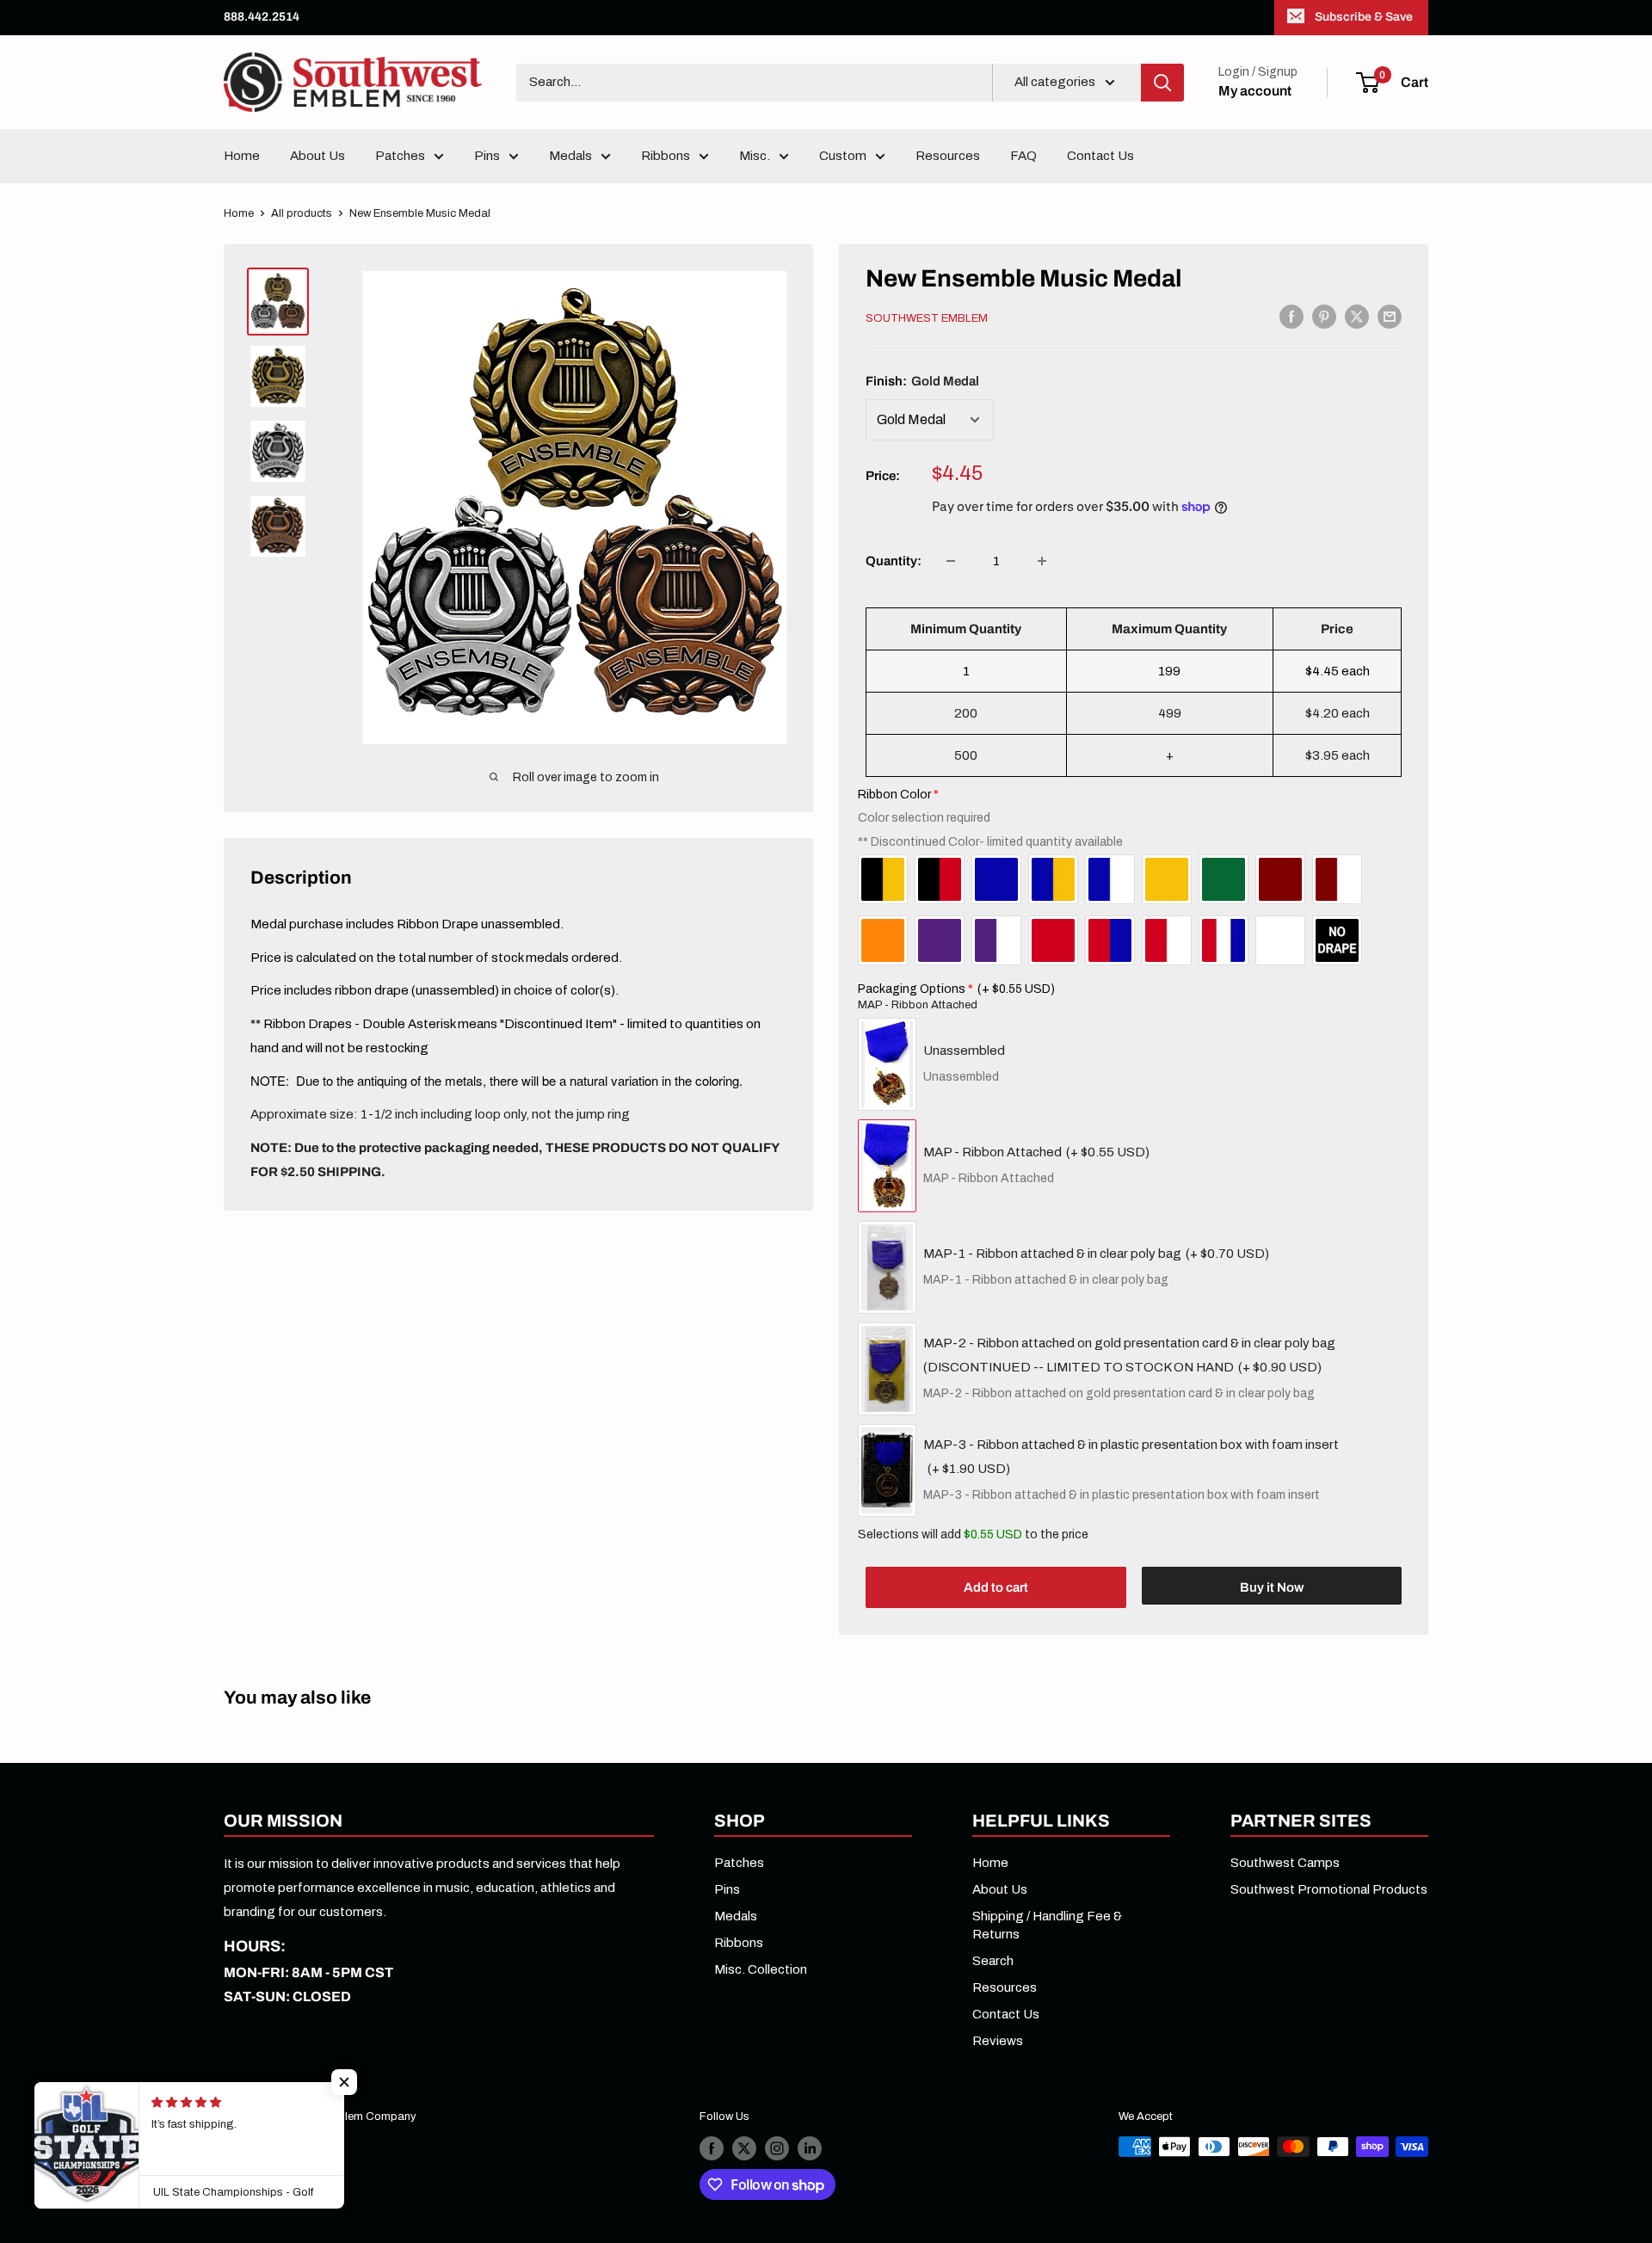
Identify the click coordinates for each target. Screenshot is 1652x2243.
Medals (570, 156)
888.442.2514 (262, 17)
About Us (317, 156)
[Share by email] (1390, 316)
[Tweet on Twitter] (1357, 316)
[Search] (1162, 83)
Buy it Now (1272, 1587)
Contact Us (1100, 156)
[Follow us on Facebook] (712, 2148)
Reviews (998, 2041)
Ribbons (666, 156)
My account (1255, 91)
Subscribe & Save (1364, 17)
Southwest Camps (1285, 1863)
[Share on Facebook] (1291, 316)
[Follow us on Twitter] (744, 2148)
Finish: (922, 381)
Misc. (755, 156)
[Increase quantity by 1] (1042, 561)
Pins (487, 156)
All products (302, 213)
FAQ (1023, 156)
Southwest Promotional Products (1329, 1889)
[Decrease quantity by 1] (951, 561)
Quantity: (894, 561)
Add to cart (996, 1587)
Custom (843, 156)
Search (993, 1961)
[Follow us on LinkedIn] (810, 2148)
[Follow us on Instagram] (777, 2148)
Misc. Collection (761, 1969)
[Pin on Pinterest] (1324, 316)
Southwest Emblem (927, 318)
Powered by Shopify (274, 2137)
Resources (948, 156)
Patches (400, 156)
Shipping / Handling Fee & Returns (1047, 1925)
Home (242, 156)
